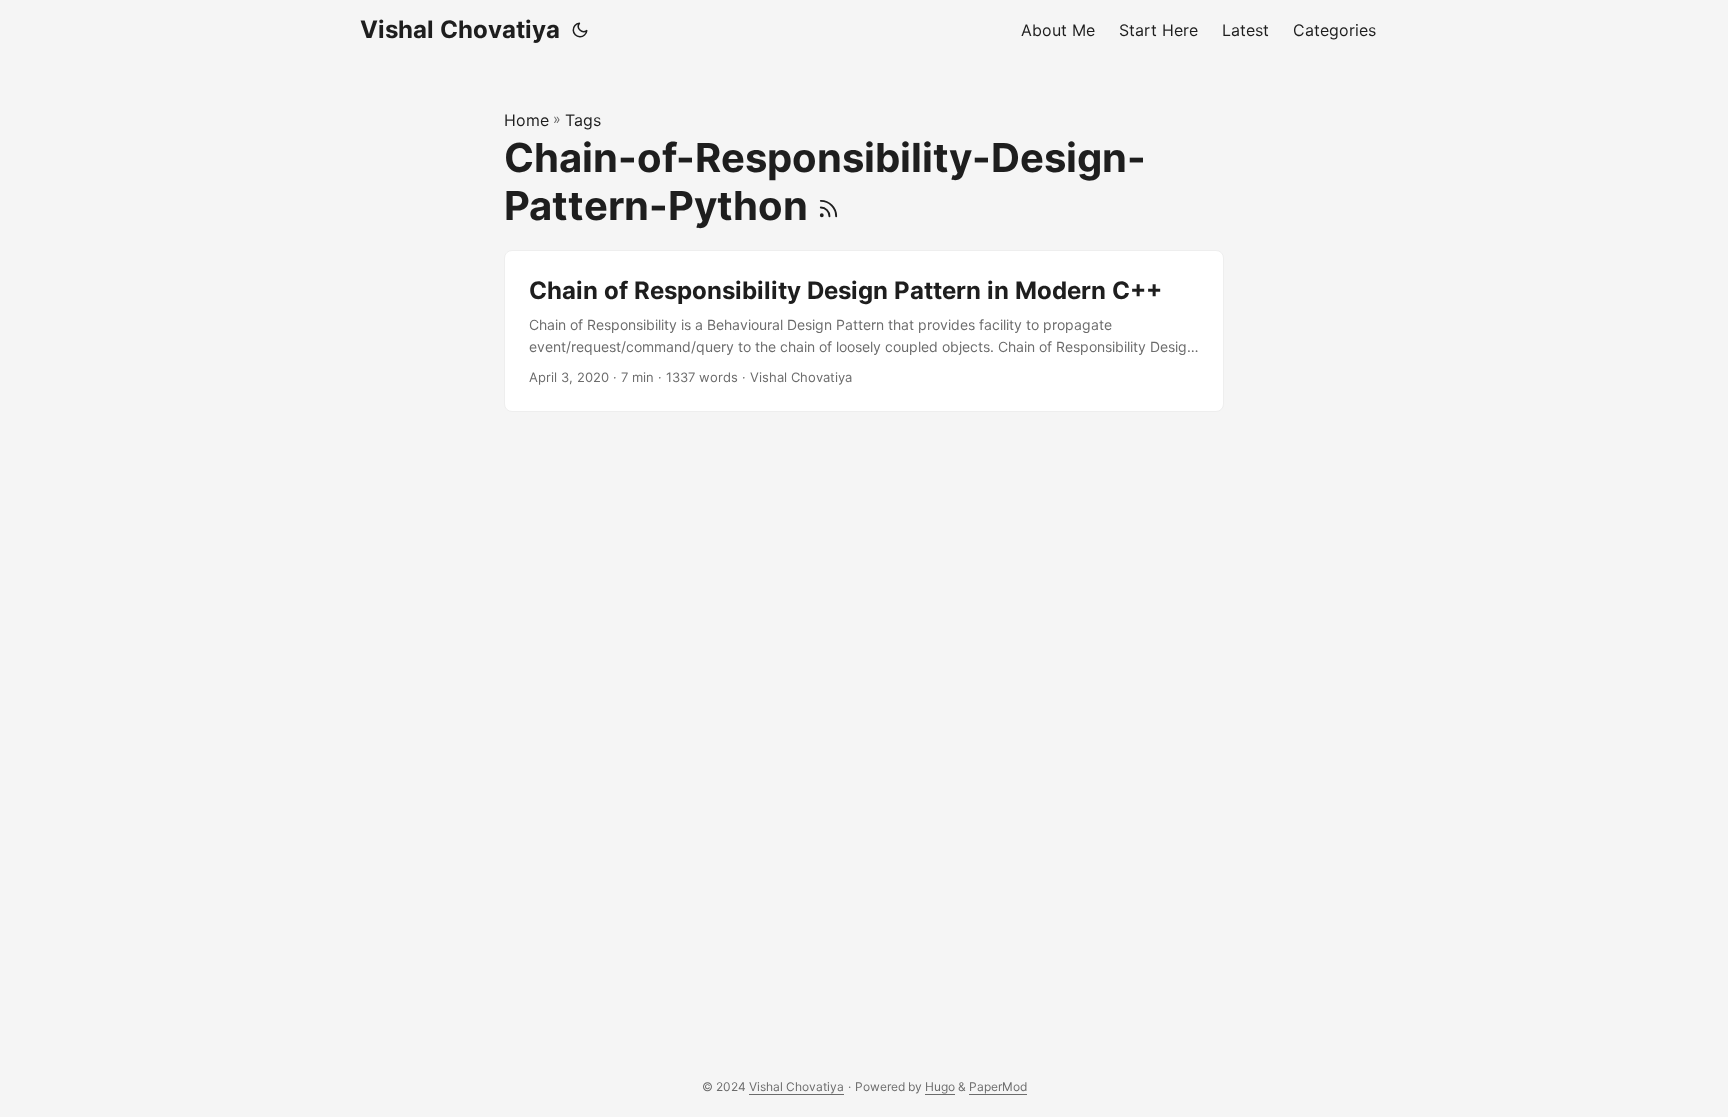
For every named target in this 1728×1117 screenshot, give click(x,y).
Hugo (940, 1086)
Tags (583, 120)
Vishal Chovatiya (460, 29)
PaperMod (998, 1086)
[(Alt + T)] (580, 30)
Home (526, 120)
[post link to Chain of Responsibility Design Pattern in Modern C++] (864, 331)
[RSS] (828, 205)
